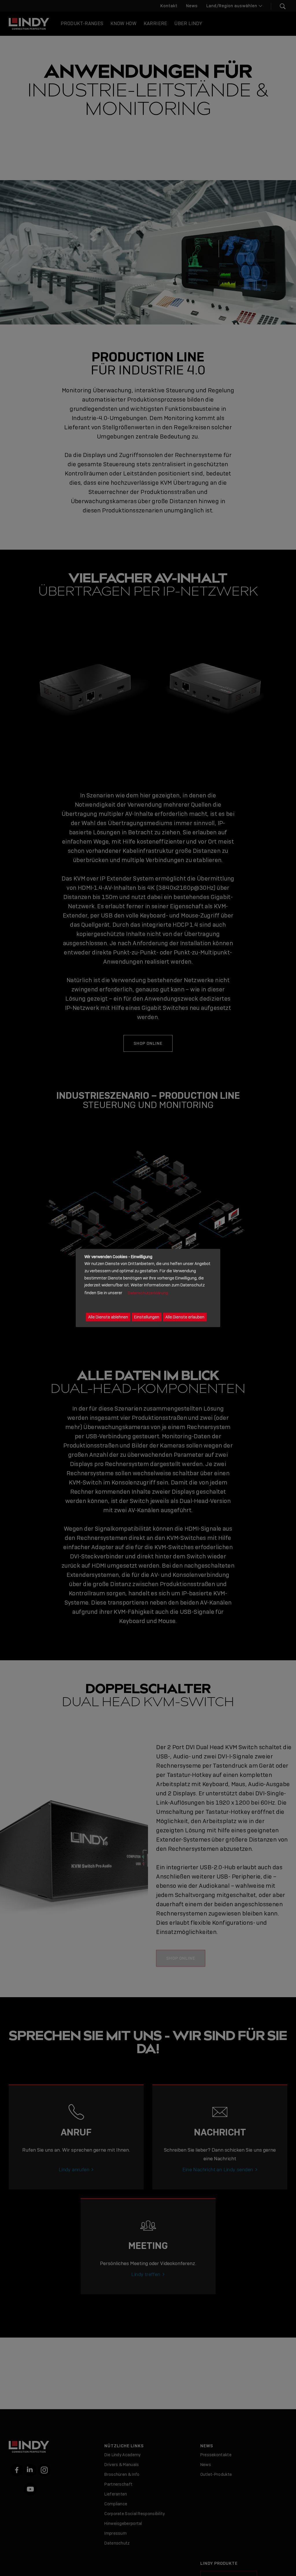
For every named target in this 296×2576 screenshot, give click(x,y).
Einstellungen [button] (147, 1317)
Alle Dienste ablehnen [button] (108, 1317)
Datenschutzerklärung (148, 1293)
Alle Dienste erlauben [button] (185, 1317)
